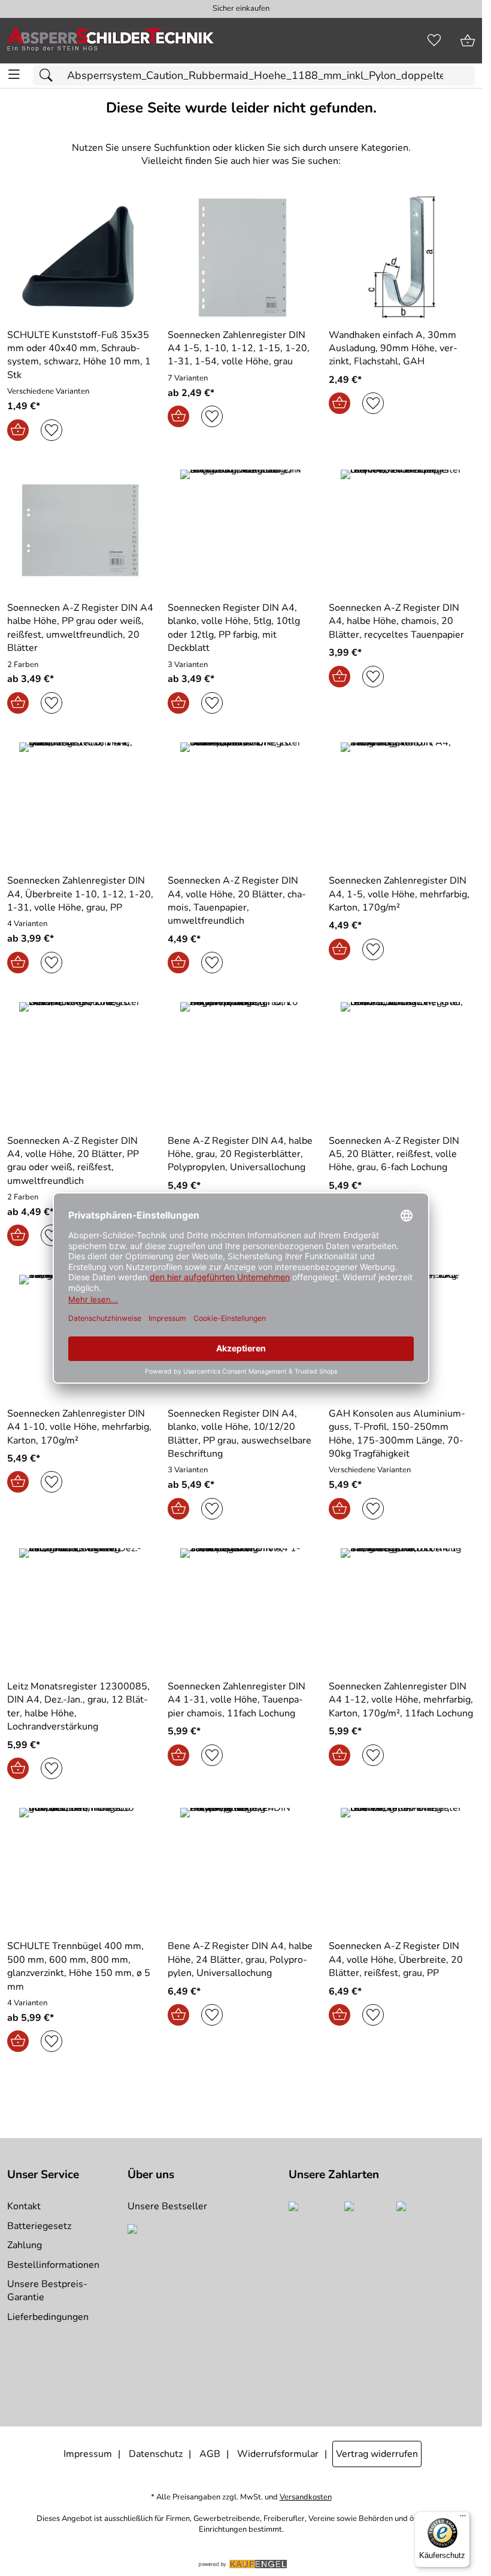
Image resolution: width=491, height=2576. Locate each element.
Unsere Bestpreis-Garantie (47, 2291)
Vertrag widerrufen (377, 2454)
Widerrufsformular (278, 2454)
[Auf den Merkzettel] (51, 430)
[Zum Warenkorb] (468, 41)
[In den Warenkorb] (18, 430)
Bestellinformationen (53, 2265)
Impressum (88, 2454)
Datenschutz (156, 2454)
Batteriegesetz (39, 2226)
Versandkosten (306, 2497)
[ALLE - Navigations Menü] (14, 74)
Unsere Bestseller (167, 2206)
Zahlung (25, 2245)
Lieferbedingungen (48, 2317)
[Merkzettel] (434, 41)
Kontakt (24, 2206)
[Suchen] (49, 76)
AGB (210, 2454)
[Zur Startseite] (111, 41)
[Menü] (463, 2519)
